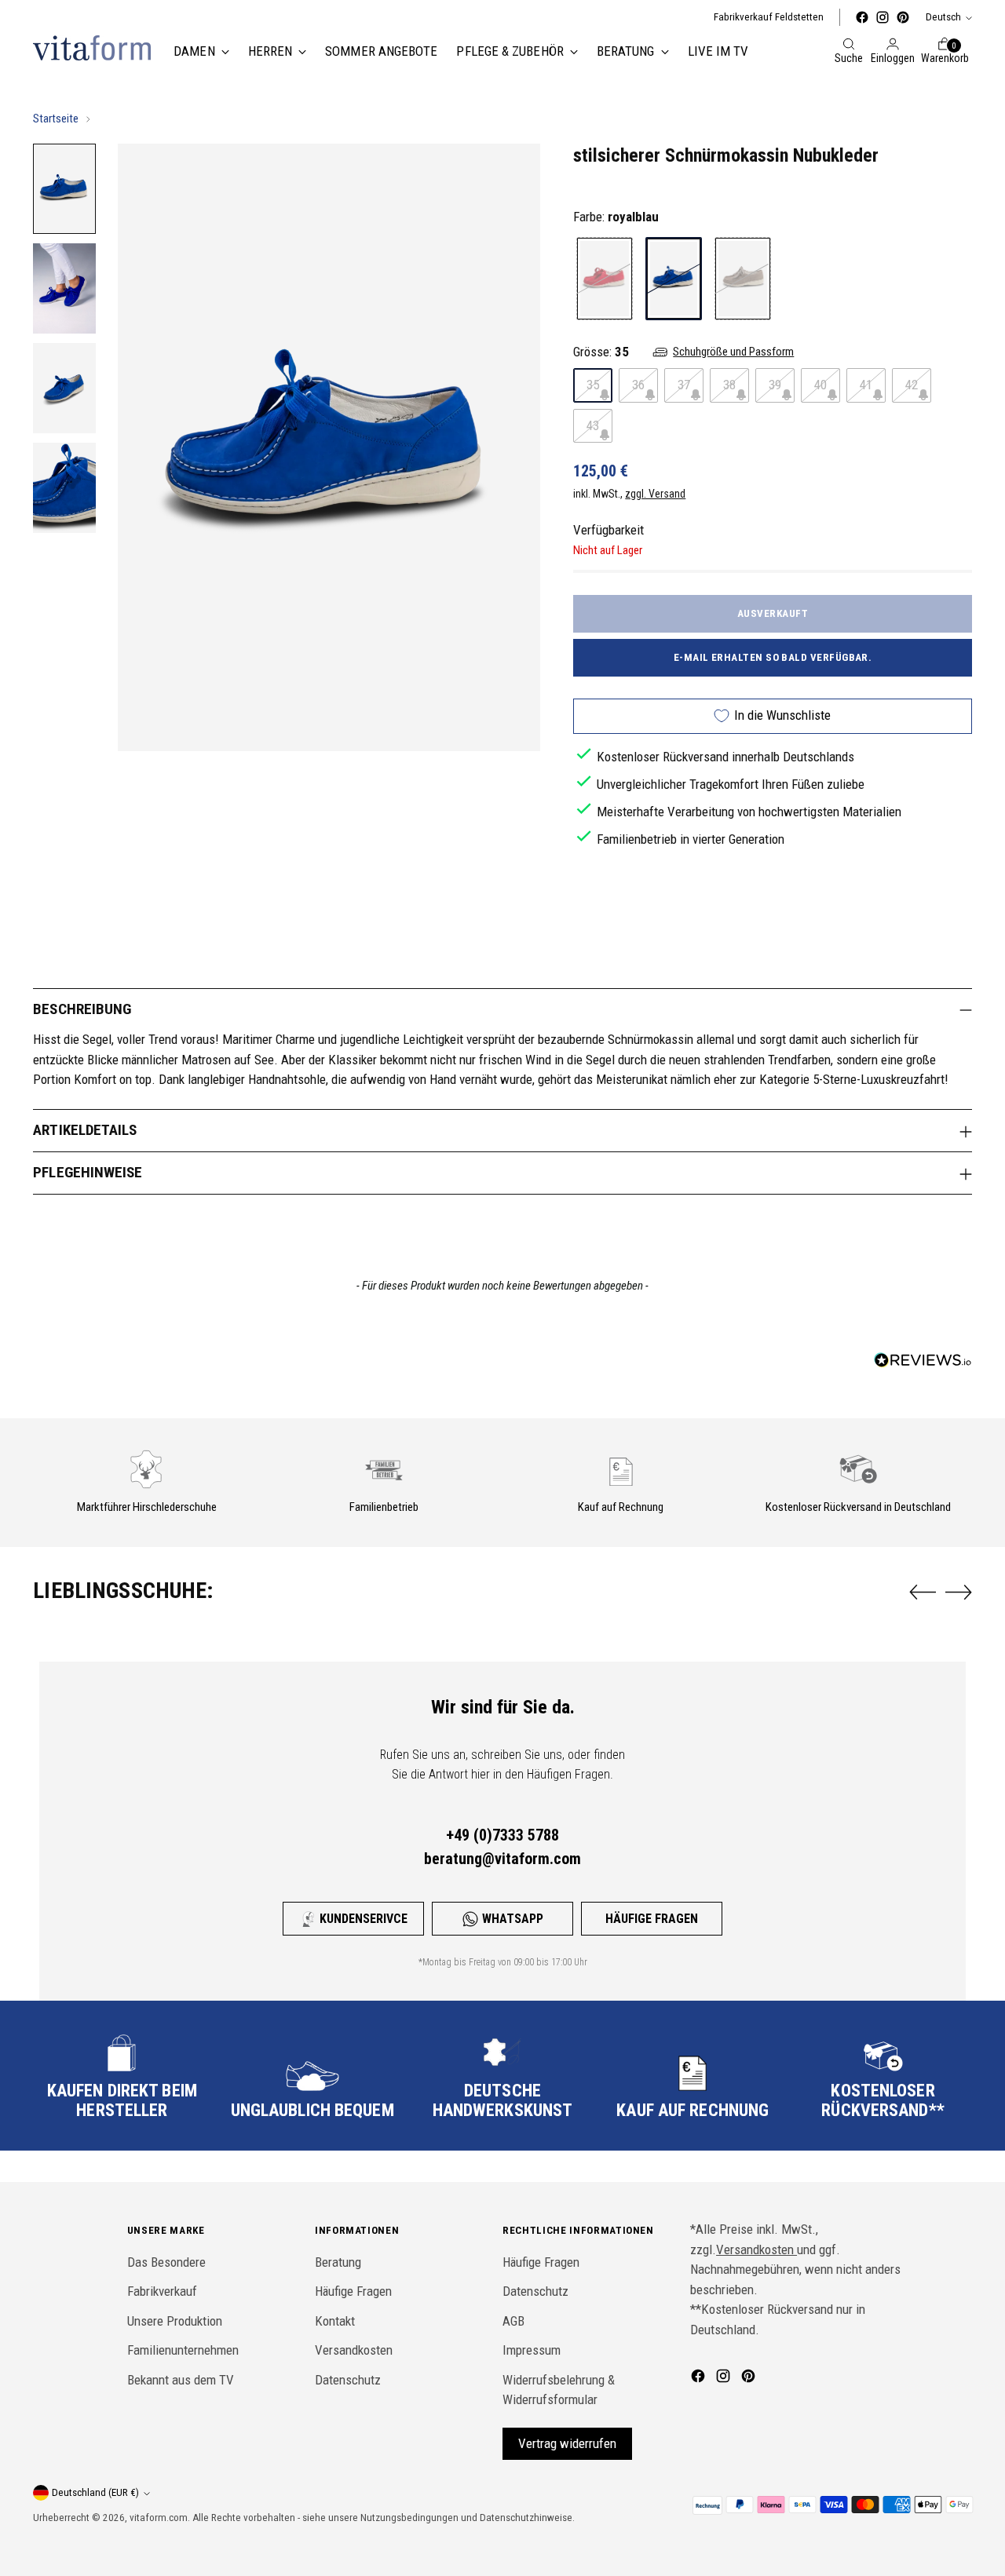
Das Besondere (166, 2262)
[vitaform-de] (92, 48)
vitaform (148, 2518)
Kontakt (335, 2321)
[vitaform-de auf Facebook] (862, 17)
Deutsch (943, 17)
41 (866, 385)
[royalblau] (674, 279)
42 (912, 385)
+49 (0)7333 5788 (502, 1835)
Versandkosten (354, 2350)
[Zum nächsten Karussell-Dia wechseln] (959, 1592)
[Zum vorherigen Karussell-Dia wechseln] (923, 1593)
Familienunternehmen (183, 2350)
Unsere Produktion (175, 2321)
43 (593, 425)
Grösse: (601, 352)
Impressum (532, 2350)
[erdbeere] (605, 279)
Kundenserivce (364, 1919)
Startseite (56, 119)
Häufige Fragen (652, 1919)
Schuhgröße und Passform (733, 352)
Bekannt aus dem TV (181, 2380)
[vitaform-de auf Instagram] (883, 17)
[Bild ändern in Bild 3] (64, 388)
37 (684, 385)
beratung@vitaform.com (502, 1859)
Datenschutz (348, 2380)
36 (638, 385)
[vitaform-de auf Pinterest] (903, 17)
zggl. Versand (655, 494)
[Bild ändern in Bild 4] (64, 488)
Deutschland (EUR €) (95, 2492)
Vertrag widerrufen (567, 2443)
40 (820, 385)
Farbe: (616, 217)
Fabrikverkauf (162, 2291)
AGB (513, 2321)
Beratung (338, 2262)
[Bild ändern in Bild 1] (64, 189)
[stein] (743, 279)
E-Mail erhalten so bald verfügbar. (773, 657)
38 (729, 385)
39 (775, 385)
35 (593, 385)
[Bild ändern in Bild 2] (64, 288)
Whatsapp (513, 1919)
